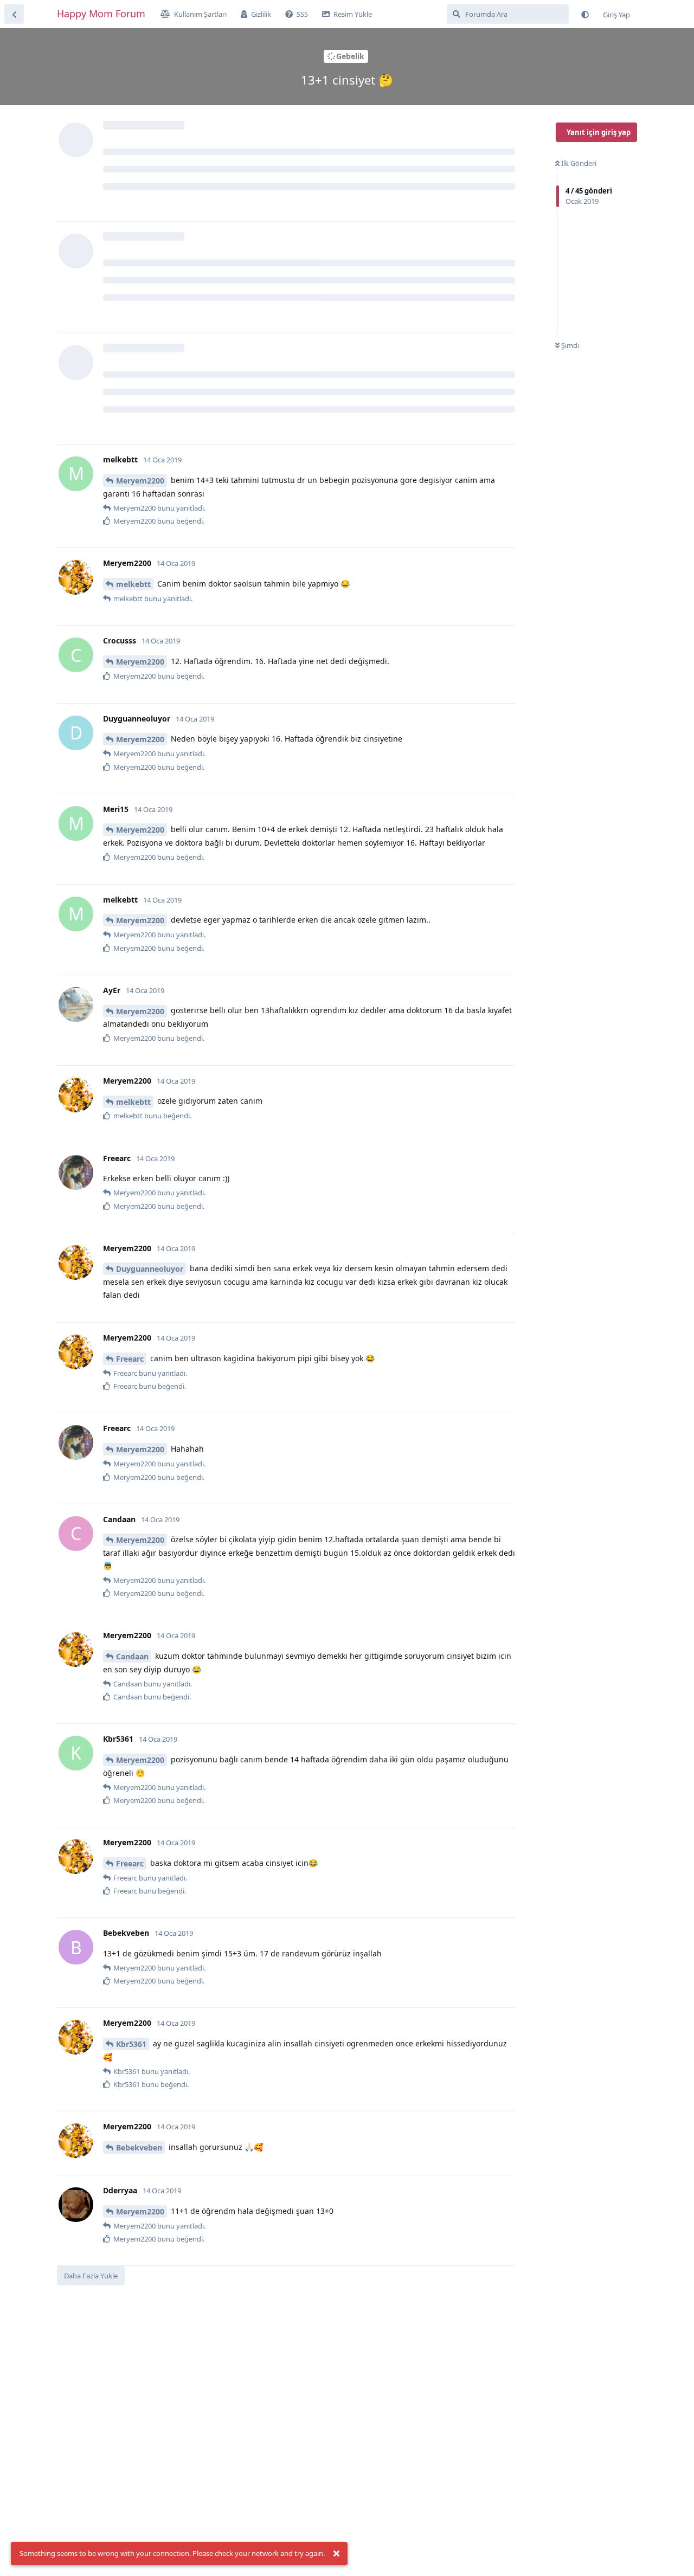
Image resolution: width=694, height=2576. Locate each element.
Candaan (132, 1656)
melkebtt (133, 584)
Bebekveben (139, 2147)
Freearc (130, 1359)
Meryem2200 (140, 481)
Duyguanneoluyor (150, 1269)
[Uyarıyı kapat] (336, 2554)
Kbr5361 (131, 2044)
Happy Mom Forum (101, 14)
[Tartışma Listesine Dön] (14, 14)
